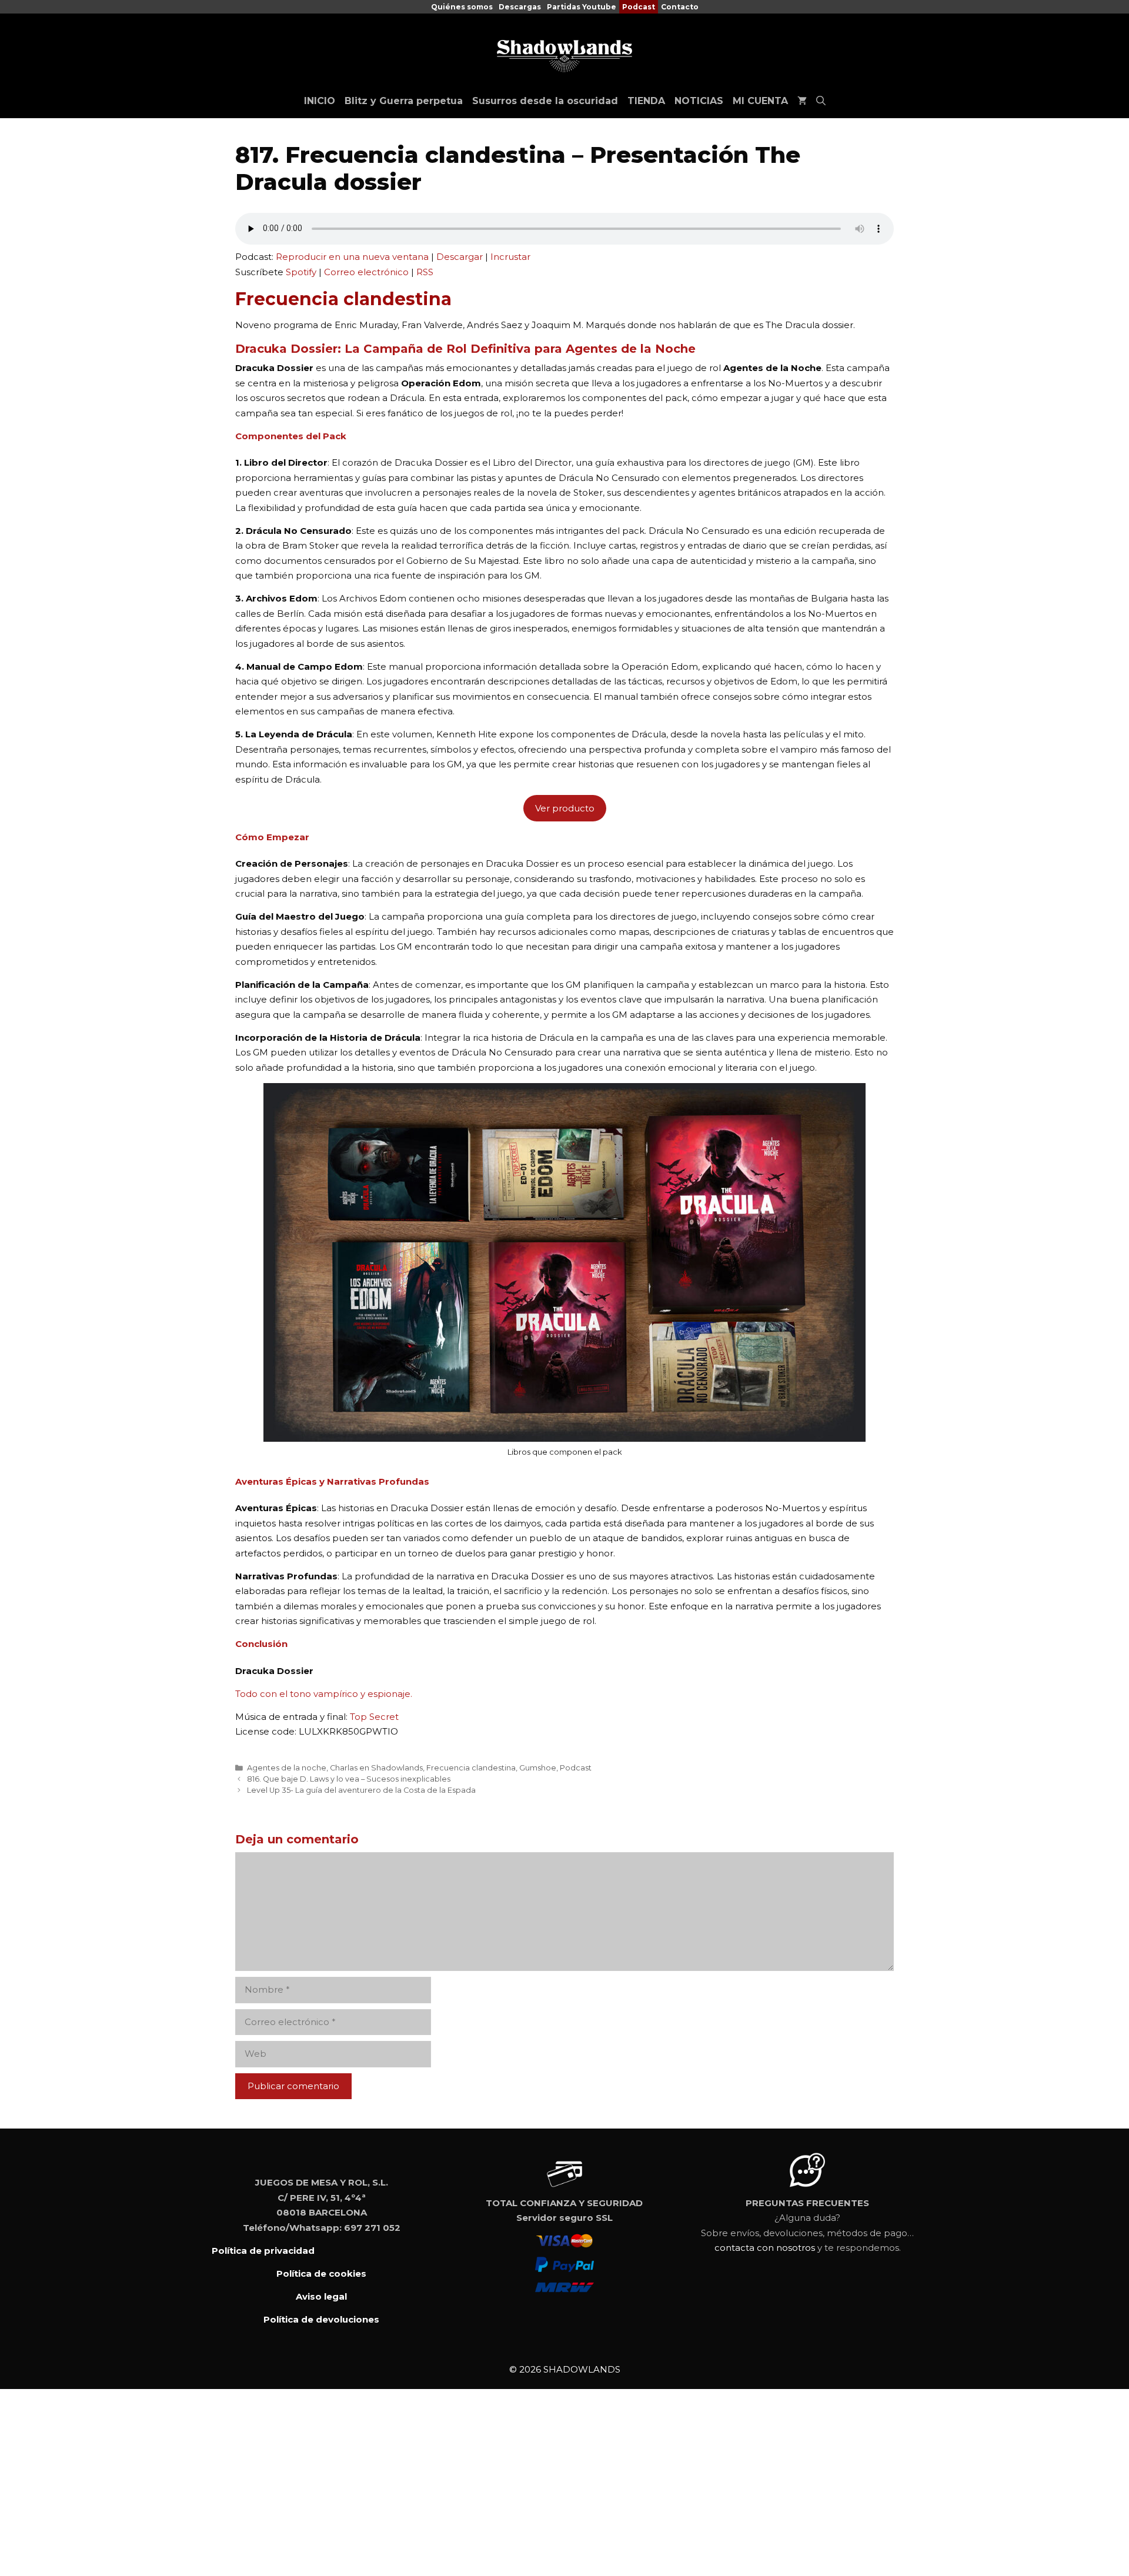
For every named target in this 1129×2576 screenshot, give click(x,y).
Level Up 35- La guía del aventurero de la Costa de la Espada (361, 1790)
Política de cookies (321, 2273)
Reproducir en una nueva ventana (352, 257)
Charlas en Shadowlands (376, 1768)
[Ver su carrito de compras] (802, 101)
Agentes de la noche (287, 1768)
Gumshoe (538, 1768)
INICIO (320, 101)
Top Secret (374, 1717)
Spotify (301, 272)
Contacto (680, 7)
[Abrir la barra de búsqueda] (821, 101)
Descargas (520, 7)
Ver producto (565, 808)
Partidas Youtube (582, 7)
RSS (425, 272)
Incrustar (510, 257)
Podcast (639, 7)
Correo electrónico (366, 272)
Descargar (460, 257)
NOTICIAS (699, 101)
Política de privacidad (263, 2251)
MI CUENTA (760, 101)
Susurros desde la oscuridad (545, 101)
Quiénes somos (462, 7)
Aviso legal (321, 2296)
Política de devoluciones (321, 2319)
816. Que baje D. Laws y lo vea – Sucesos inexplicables (349, 1779)
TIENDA (646, 101)
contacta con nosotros (765, 2248)
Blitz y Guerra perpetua (404, 101)
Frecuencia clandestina (471, 1768)
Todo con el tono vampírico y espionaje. (324, 1694)
